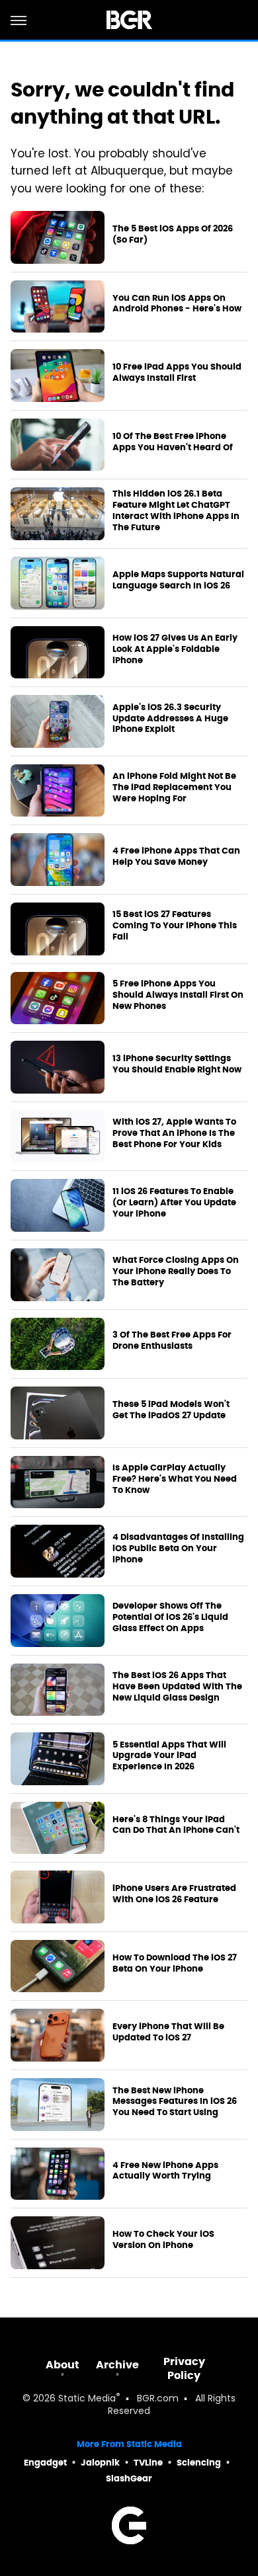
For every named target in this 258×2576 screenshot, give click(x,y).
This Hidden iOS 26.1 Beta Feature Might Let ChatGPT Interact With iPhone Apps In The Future (176, 511)
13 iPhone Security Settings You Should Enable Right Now (177, 1064)
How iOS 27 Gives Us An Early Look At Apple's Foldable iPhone (175, 649)
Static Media (87, 2399)
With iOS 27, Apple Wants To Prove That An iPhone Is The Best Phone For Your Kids (174, 1133)
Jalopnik (100, 2463)
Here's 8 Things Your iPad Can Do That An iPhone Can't (176, 1825)
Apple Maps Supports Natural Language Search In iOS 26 (178, 580)
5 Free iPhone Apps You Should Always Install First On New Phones (178, 995)
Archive (117, 2365)
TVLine (148, 2463)
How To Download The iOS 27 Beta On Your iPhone (175, 1963)
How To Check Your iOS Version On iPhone (163, 2240)
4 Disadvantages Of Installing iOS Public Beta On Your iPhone (178, 1549)
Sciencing (199, 2463)
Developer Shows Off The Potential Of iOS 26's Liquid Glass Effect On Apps (170, 1617)
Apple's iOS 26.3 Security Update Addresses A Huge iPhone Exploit (170, 719)
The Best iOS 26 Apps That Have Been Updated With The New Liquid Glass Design (177, 1687)
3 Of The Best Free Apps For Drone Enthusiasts (172, 1341)
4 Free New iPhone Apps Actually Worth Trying (165, 2171)
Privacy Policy (184, 2368)
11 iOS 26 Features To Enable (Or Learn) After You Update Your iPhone (174, 1203)
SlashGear (129, 2478)
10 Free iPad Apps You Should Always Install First (177, 373)
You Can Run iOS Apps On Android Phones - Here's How (177, 304)
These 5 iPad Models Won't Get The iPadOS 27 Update (171, 1410)
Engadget (45, 2463)
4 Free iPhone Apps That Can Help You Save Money (176, 857)
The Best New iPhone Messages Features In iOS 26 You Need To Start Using (175, 2102)
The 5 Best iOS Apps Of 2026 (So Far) (173, 234)
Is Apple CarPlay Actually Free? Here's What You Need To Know (175, 1479)
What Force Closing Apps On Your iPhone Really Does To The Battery (176, 1271)
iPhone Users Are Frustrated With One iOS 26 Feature (174, 1894)
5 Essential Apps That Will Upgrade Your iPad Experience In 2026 (169, 1756)
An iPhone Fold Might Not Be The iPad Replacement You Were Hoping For (174, 787)
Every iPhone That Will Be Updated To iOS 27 (168, 2032)
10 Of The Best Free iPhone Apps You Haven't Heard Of (173, 442)
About (63, 2365)
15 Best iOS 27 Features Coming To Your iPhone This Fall (175, 926)
